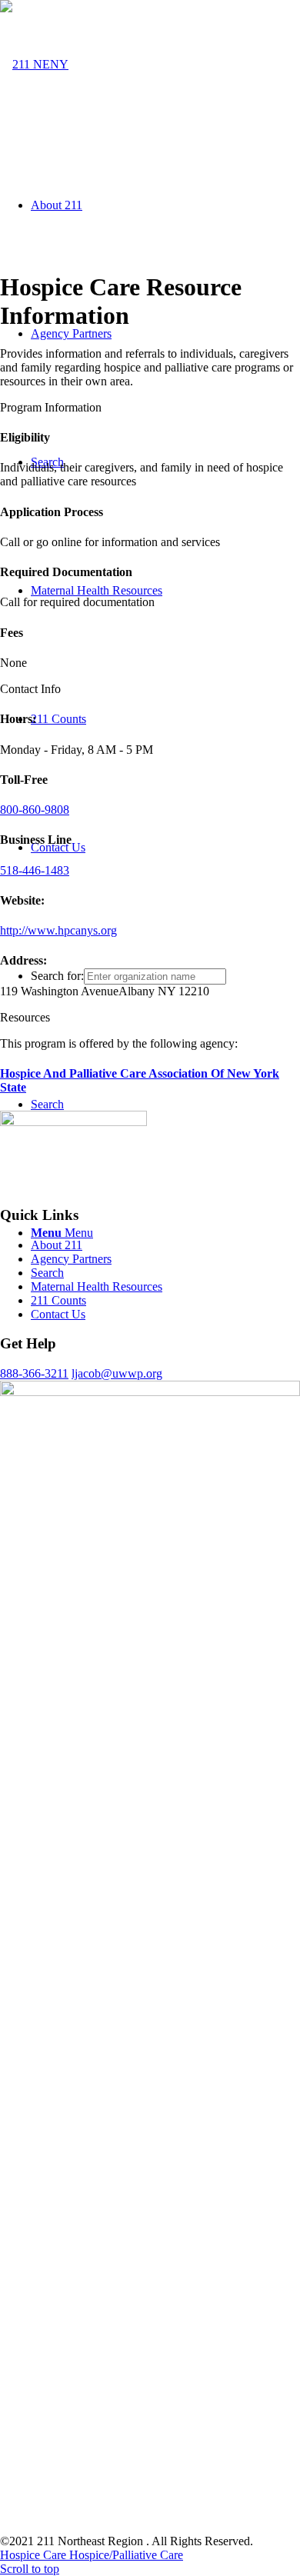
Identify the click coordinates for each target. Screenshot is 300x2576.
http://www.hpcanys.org (58, 930)
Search (47, 1273)
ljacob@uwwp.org (117, 1373)
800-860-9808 (35, 810)
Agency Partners (71, 1259)
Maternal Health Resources (97, 1286)
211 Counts (58, 1300)
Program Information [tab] (51, 407)
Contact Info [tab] (30, 689)
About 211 (57, 1245)
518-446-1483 (35, 870)
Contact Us (58, 1314)
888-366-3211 (34, 1373)
